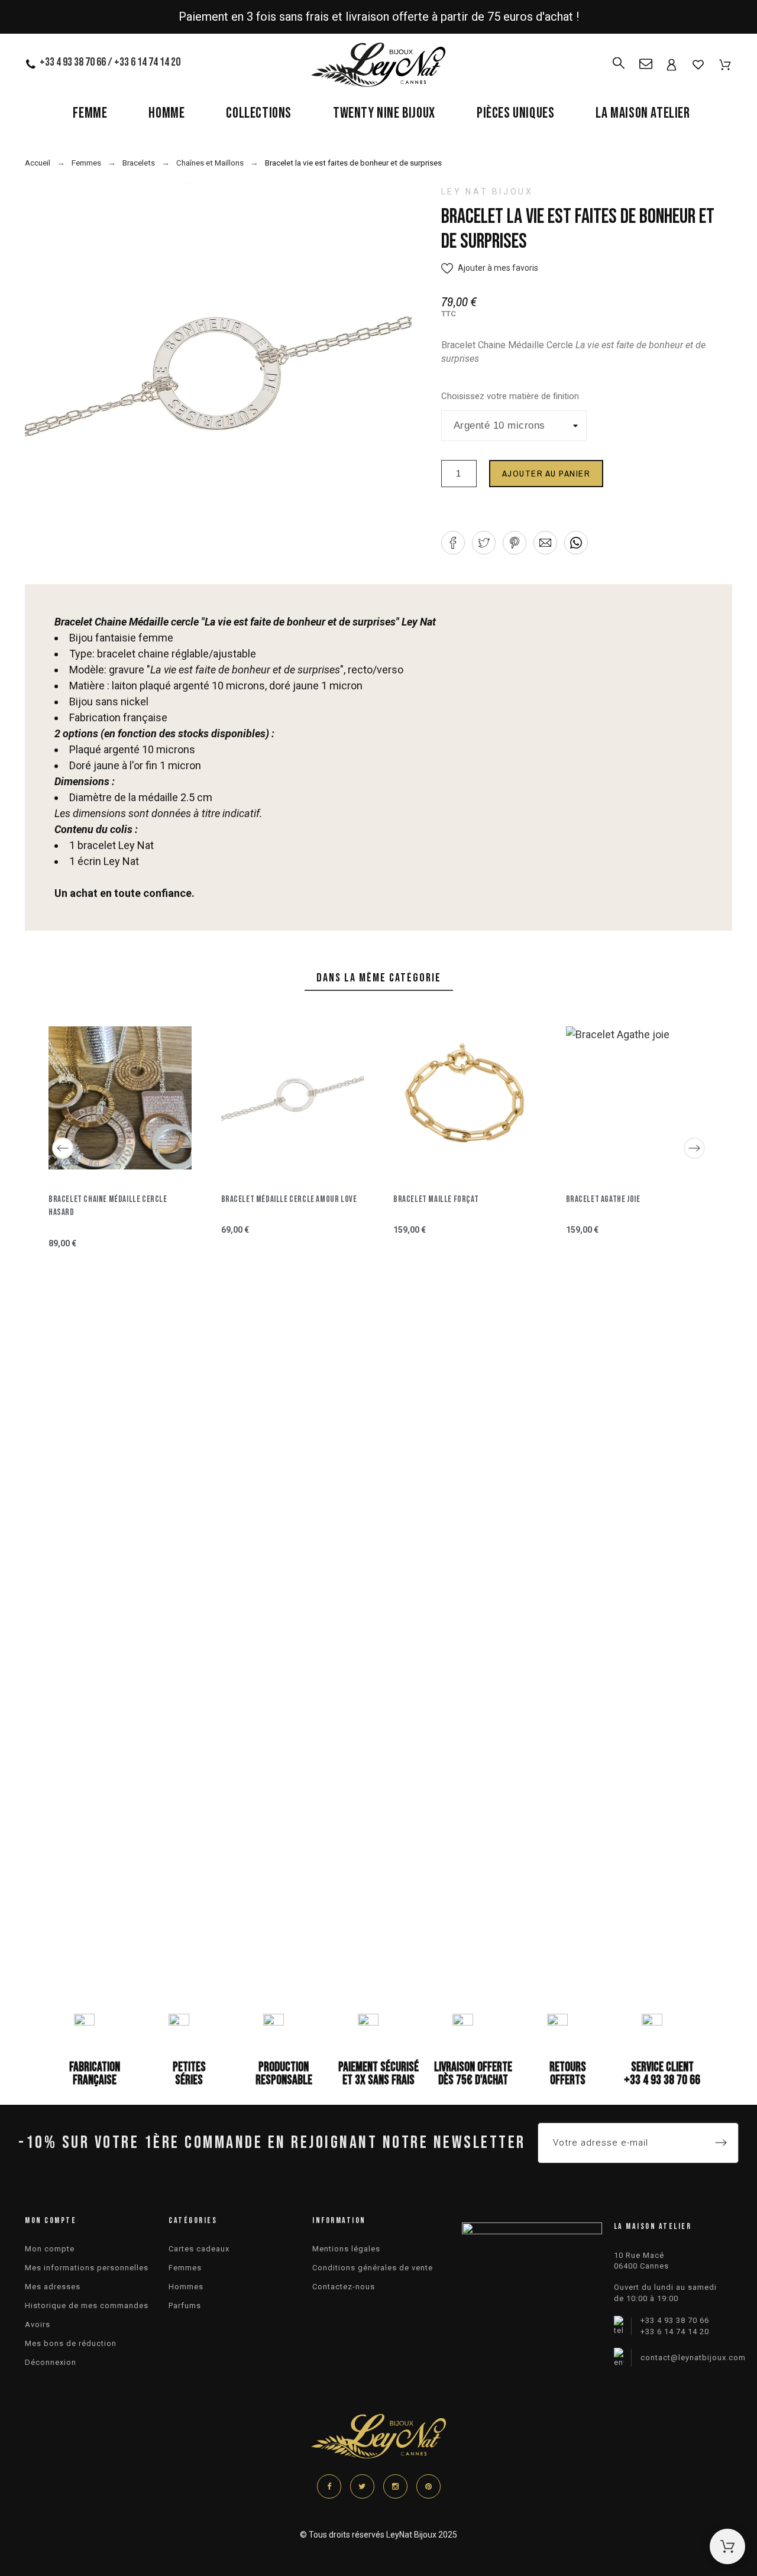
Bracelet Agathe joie (603, 1199)
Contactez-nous (344, 2287)
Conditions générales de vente (373, 2268)
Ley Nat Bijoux (487, 192)
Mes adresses (53, 2287)
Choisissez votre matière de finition (510, 396)
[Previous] (63, 1148)
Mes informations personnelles (87, 2268)
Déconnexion (51, 2362)
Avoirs (38, 2324)
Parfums (185, 2306)
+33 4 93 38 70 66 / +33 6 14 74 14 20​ (110, 62)
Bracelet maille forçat (436, 1199)
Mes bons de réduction (71, 2343)
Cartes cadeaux (199, 2249)
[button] (490, 268)
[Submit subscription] (721, 2143)
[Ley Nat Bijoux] (378, 67)
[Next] (694, 1148)
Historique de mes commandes (87, 2306)
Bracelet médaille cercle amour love (289, 1199)
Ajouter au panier (546, 473)
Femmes (185, 2268)
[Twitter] (362, 2486)
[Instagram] (395, 2486)
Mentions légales (346, 2249)
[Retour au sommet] (727, 2546)
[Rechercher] (619, 58)
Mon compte (50, 2249)
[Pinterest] (428, 2486)
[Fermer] (657, 1331)
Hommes (186, 2287)
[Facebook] (329, 2486)
